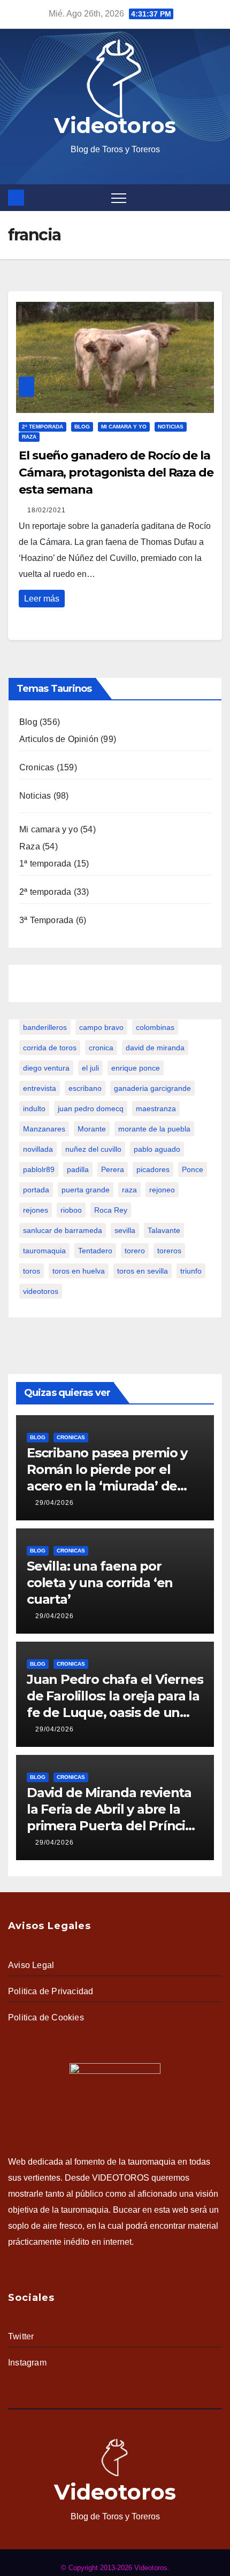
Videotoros (115, 125)
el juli (90, 1068)
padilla (78, 1169)
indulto (34, 1109)
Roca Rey (111, 1210)
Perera (113, 1169)
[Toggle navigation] (119, 198)
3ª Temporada (46, 920)
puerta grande (86, 1190)
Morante (92, 1129)
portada (36, 1190)
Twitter (21, 2336)
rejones (36, 1210)
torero (135, 1251)
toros (32, 1271)
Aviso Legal (31, 1965)
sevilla (125, 1230)
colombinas (155, 1027)
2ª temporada (43, 427)
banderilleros (45, 1027)
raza (129, 1190)
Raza (29, 437)
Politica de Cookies (46, 2017)
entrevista (40, 1088)
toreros (169, 1251)
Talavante (164, 1230)
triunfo (191, 1271)
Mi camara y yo (124, 427)
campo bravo (101, 1027)
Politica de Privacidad (51, 1991)
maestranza (156, 1109)
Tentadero (95, 1251)
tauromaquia (44, 1251)
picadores (153, 1169)
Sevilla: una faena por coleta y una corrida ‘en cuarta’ (100, 1583)
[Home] (16, 198)
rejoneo (162, 1190)
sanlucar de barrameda (63, 1230)
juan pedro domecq (91, 1109)
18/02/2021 (47, 510)
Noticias (171, 427)
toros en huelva (79, 1271)
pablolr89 (39, 1169)
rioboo (71, 1210)
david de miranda (155, 1048)
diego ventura (46, 1068)
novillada (38, 1149)
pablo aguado (157, 1149)
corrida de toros (50, 1048)
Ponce (193, 1169)
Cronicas (37, 767)
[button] (216, 197)
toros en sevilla (143, 1271)
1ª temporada (45, 864)
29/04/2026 (55, 1503)
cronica (101, 1048)
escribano (85, 1088)
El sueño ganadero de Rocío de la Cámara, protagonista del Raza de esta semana (116, 473)
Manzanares (44, 1129)
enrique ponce (136, 1068)
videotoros (41, 1291)
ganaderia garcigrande (152, 1088)
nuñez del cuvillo (93, 1149)
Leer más (42, 599)
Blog (82, 427)
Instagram (27, 2363)
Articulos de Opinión (59, 739)
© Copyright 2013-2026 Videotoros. (115, 2568)
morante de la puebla (154, 1129)
